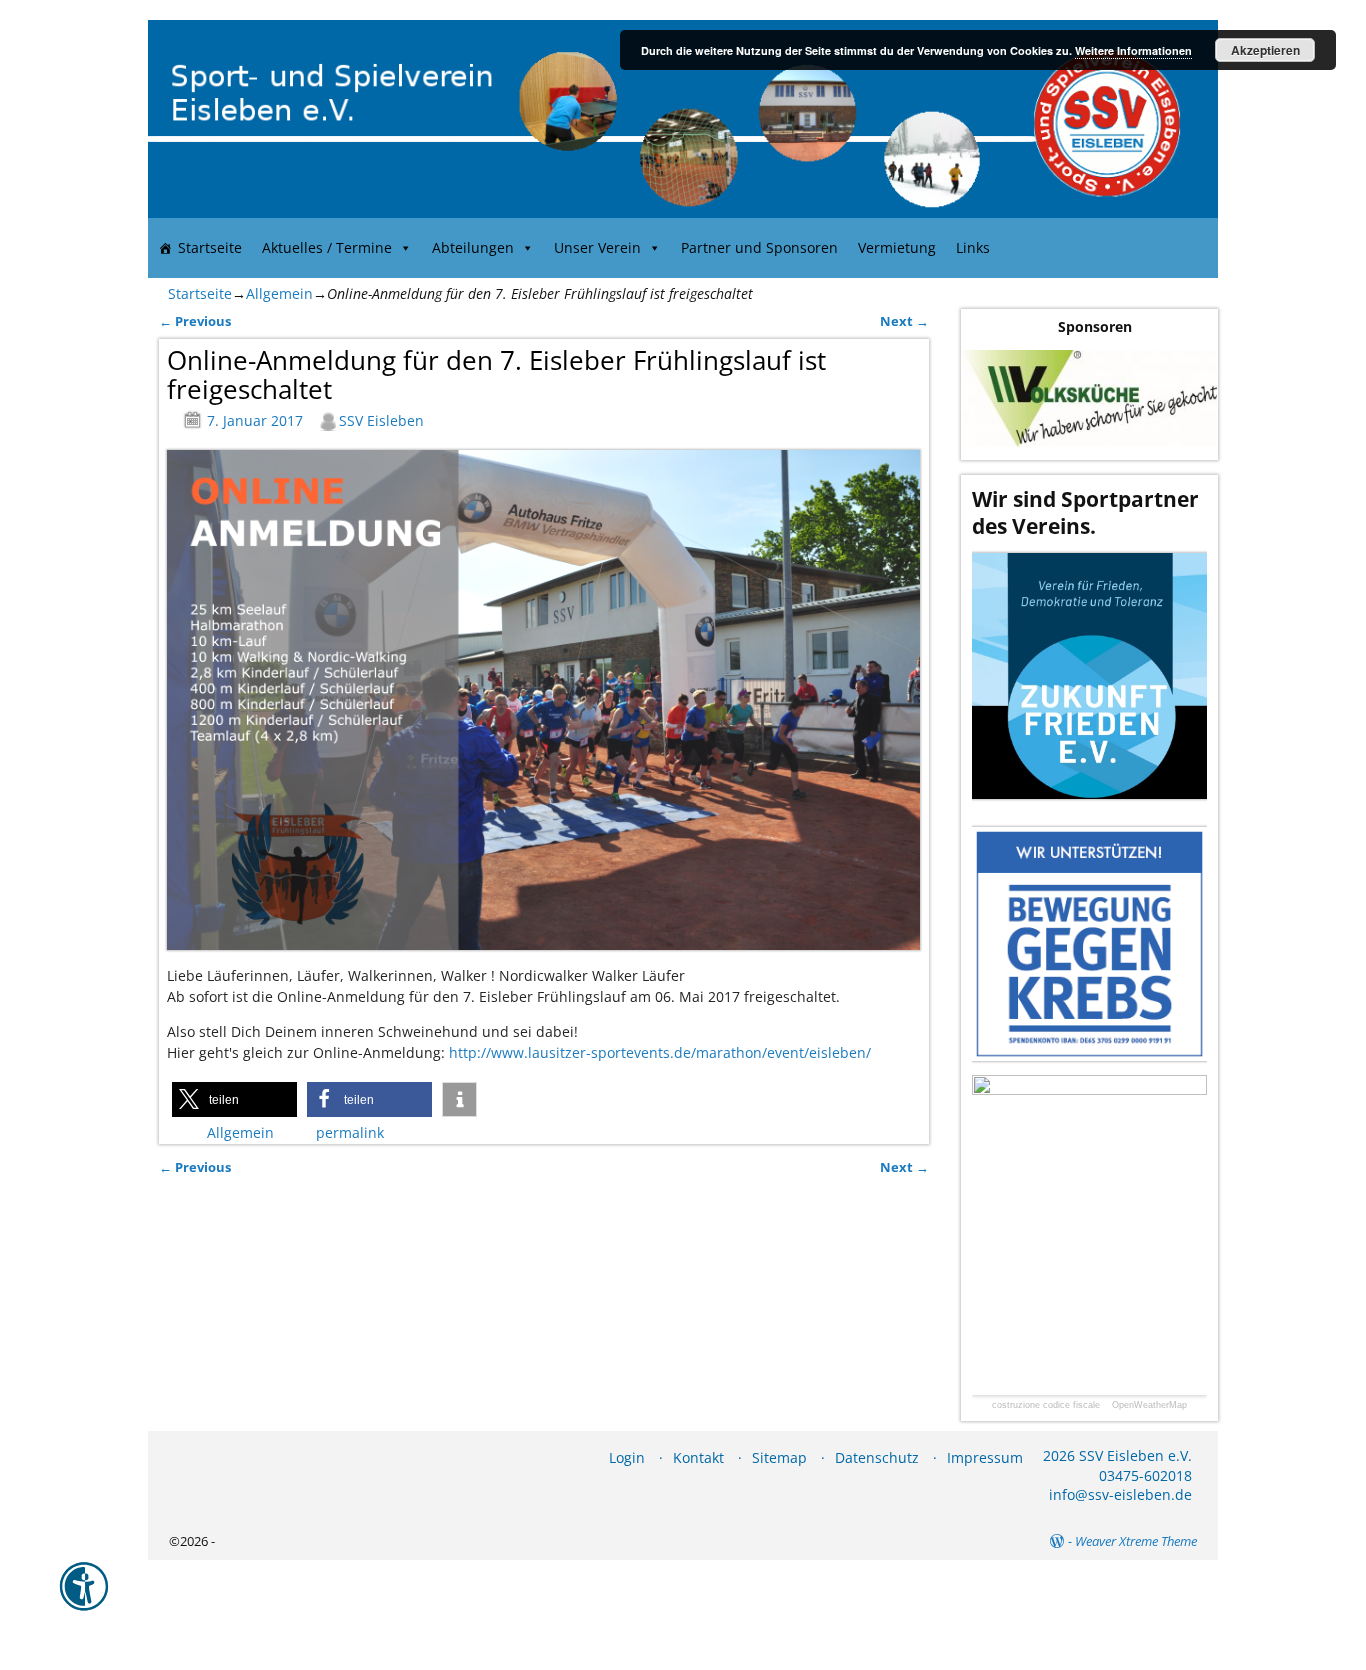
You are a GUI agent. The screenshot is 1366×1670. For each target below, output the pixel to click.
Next (904, 321)
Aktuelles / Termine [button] (327, 247)
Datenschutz (877, 1457)
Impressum (985, 1457)
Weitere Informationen (1133, 50)
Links (973, 247)
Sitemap (779, 1457)
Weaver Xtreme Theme (1136, 1541)
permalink (350, 1132)
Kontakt (698, 1457)
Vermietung (897, 247)
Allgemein (279, 293)
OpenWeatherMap (1149, 1405)
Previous (195, 321)
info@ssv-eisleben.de (1120, 1494)
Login (627, 1457)
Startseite (210, 247)
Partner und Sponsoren (759, 247)
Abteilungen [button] (473, 247)
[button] (234, 1099)
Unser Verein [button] (597, 247)
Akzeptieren (1265, 50)
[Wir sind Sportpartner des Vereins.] (1089, 675)
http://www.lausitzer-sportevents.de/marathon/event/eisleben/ (660, 1052)
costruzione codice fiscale (1046, 1405)
